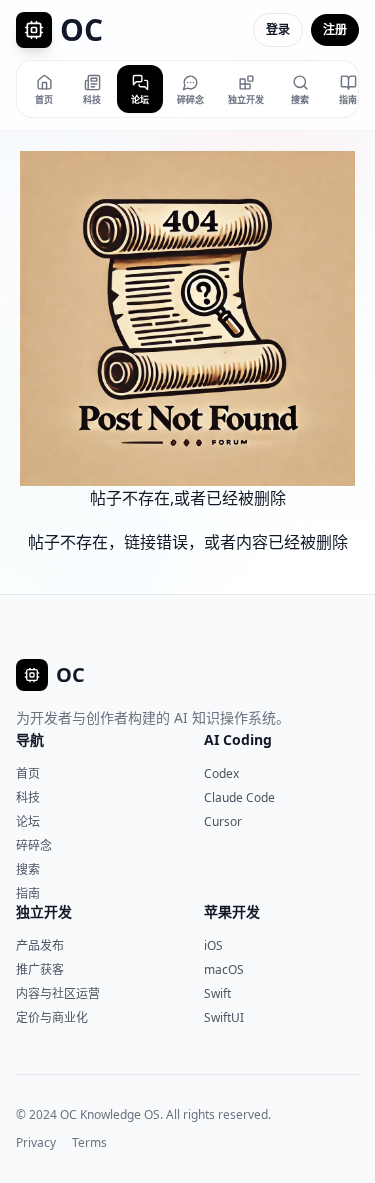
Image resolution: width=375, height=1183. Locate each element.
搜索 (28, 869)
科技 (28, 797)
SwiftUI (224, 1017)
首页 (28, 773)
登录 (278, 29)
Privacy (36, 1143)
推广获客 (40, 969)
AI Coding (238, 739)
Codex (221, 773)
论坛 (28, 821)
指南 (28, 893)
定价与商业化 (52, 1017)
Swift (217, 993)
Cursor (223, 821)
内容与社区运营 (58, 993)
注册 (335, 29)
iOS (213, 945)
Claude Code (239, 797)
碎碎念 (34, 845)
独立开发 (44, 911)
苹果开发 (232, 911)
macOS (224, 969)
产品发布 (40, 945)
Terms (89, 1143)
